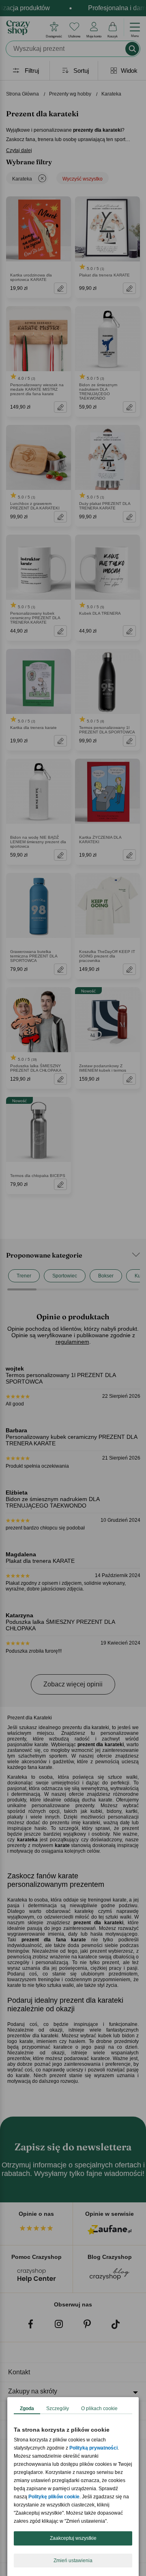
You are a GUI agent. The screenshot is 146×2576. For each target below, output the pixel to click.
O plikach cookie (99, 2408)
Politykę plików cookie (54, 2497)
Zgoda (27, 2408)
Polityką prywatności (93, 2448)
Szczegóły (58, 2408)
